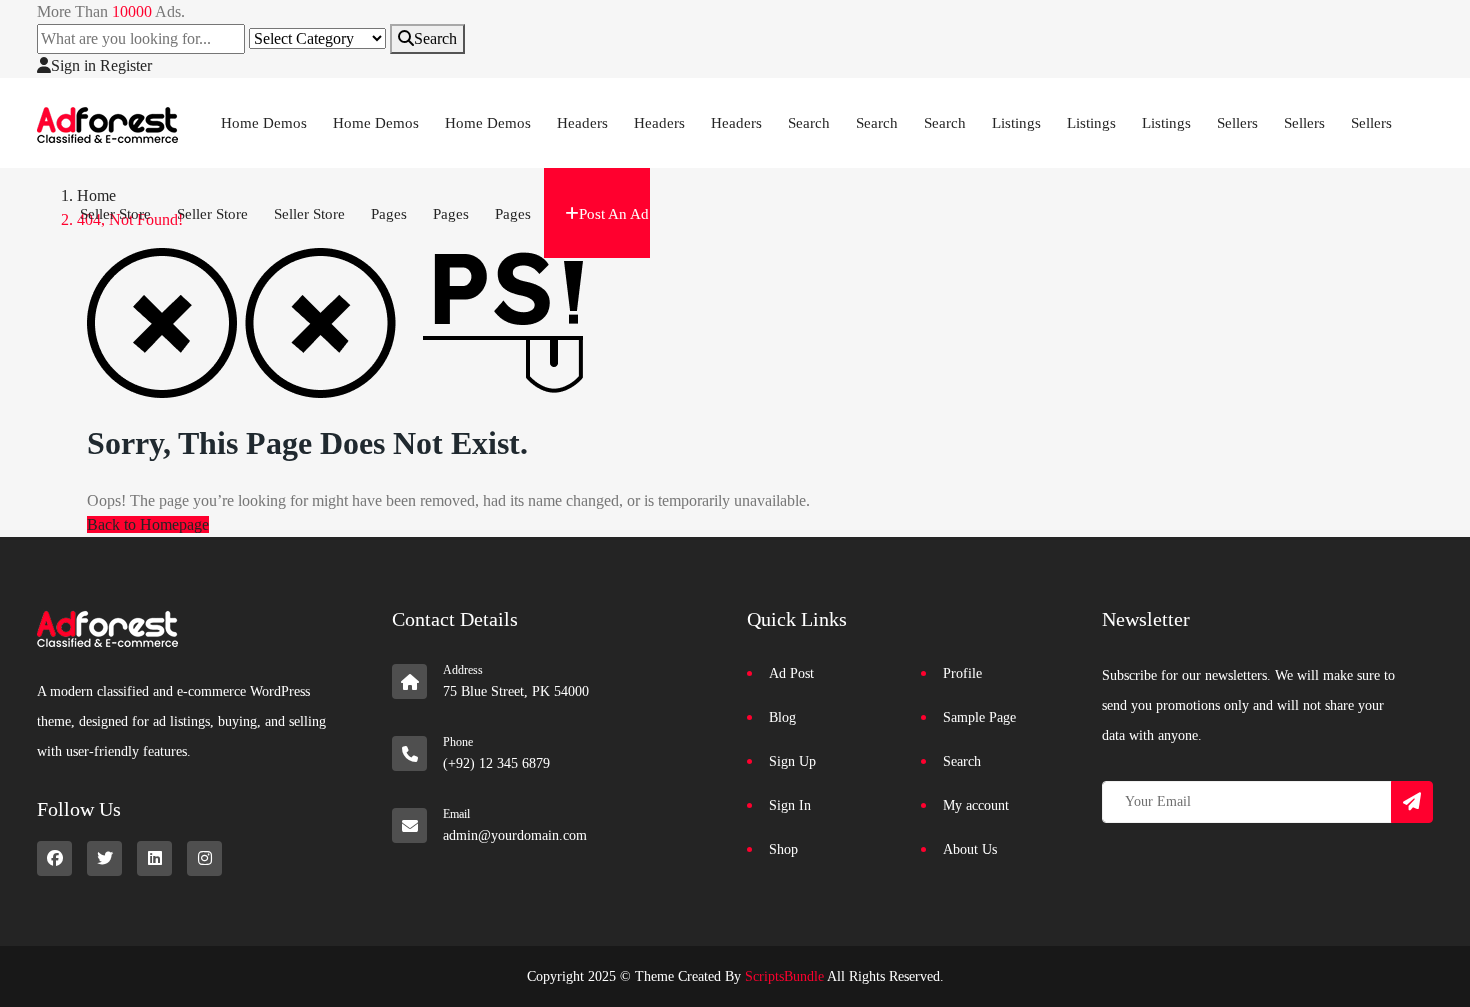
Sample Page (979, 717)
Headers (582, 123)
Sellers (1237, 123)
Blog (782, 717)
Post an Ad (614, 214)
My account (976, 805)
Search (435, 38)
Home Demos (264, 123)
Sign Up (792, 761)
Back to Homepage (148, 524)
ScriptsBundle (784, 976)
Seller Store (115, 214)
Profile (962, 673)
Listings (1016, 123)
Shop (783, 849)
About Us (970, 849)
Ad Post (791, 673)
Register (126, 65)
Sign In (790, 805)
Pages (389, 214)
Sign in (73, 65)
